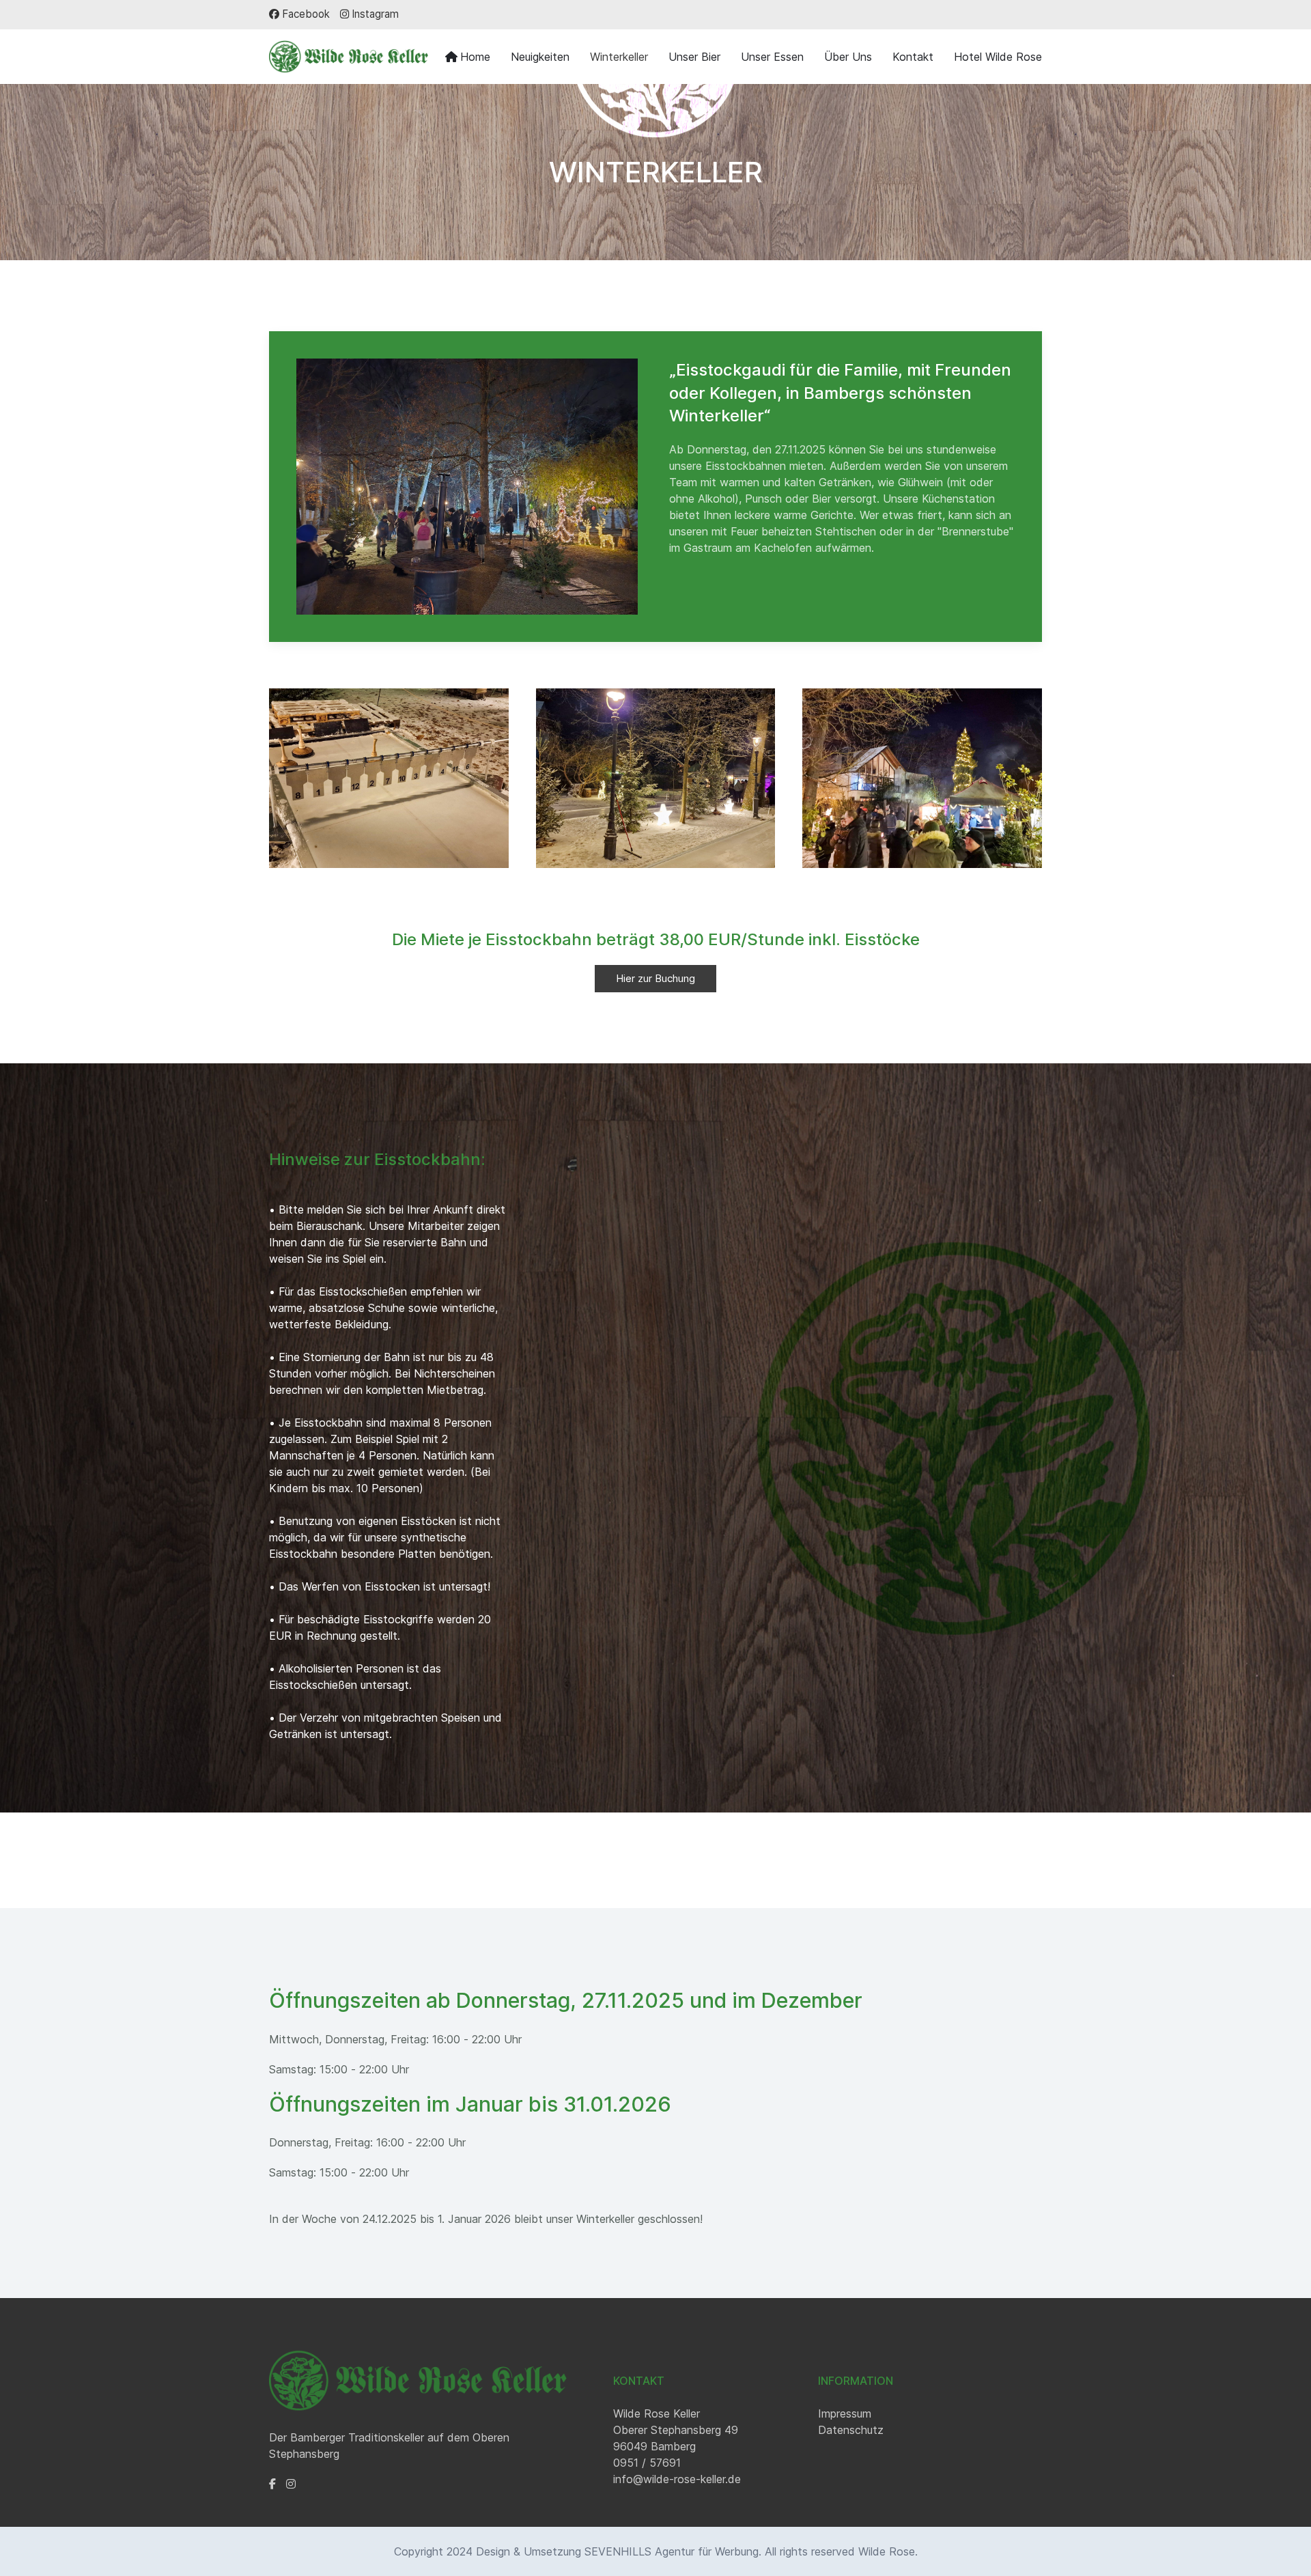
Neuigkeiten (540, 57)
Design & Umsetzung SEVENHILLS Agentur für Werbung (617, 2551)
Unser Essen (772, 57)
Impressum (845, 2413)
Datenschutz (851, 2430)
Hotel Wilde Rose (998, 57)
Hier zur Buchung (655, 978)
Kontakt (913, 57)
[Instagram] (291, 2484)
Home (475, 57)
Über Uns (848, 57)
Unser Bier (694, 57)
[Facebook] (272, 2484)
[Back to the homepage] (349, 57)
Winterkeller (619, 57)
